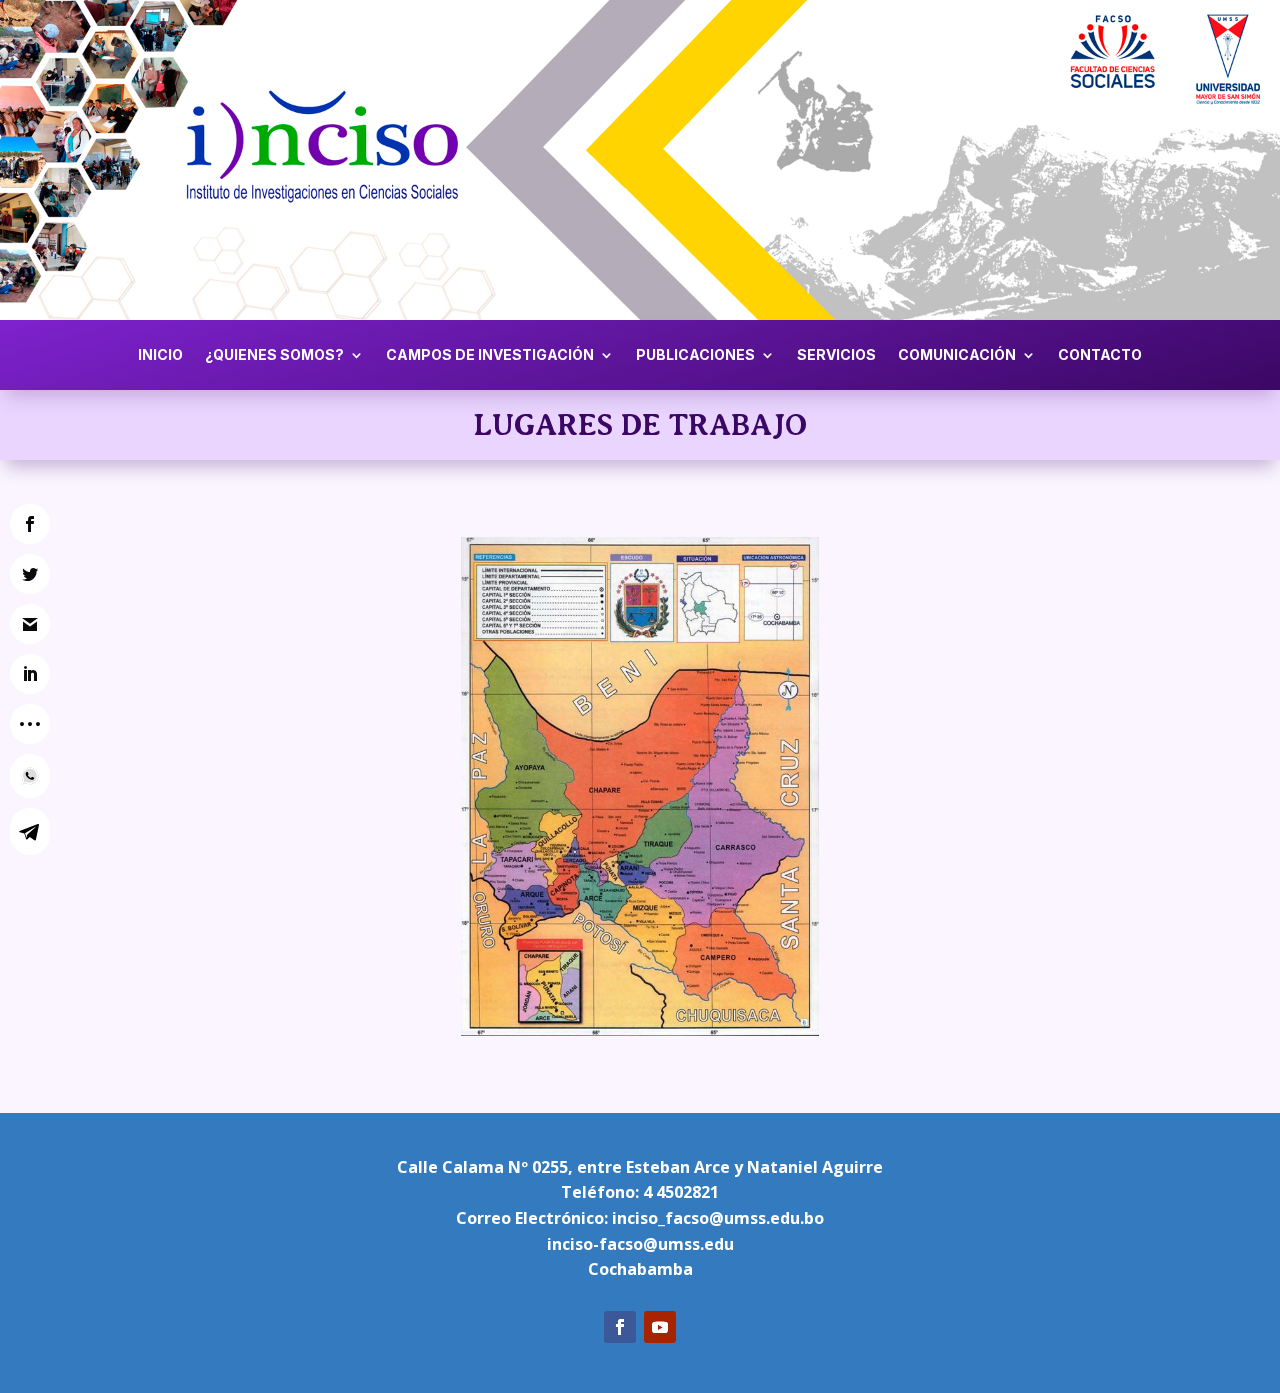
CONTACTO (1100, 355)
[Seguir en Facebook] (620, 1327)
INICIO (160, 355)
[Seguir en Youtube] (660, 1327)
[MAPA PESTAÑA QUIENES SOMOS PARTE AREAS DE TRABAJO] (640, 1030)
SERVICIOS (836, 355)
